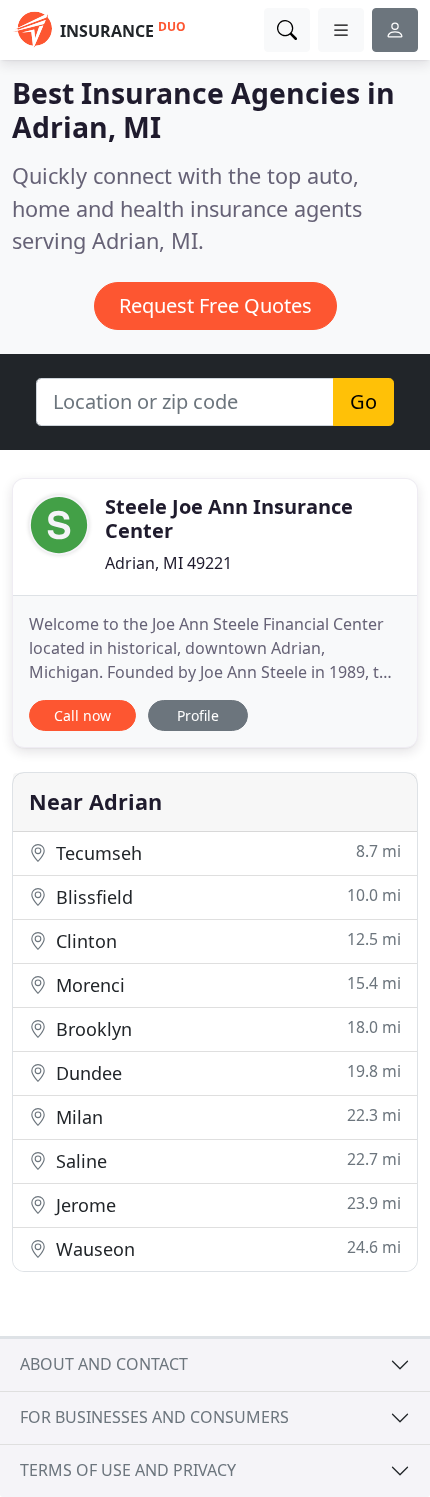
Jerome (226, 1204)
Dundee (226, 1072)
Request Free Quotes (215, 305)
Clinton (226, 940)
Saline (226, 1160)
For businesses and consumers (154, 1417)
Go (363, 401)
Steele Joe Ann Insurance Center (229, 518)
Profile (198, 715)
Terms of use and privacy (128, 1470)
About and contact (104, 1364)
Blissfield (226, 896)
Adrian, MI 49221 (168, 563)
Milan (226, 1116)
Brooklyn (226, 1028)
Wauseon (226, 1248)
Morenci (226, 984)
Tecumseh (226, 852)
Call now (82, 715)
